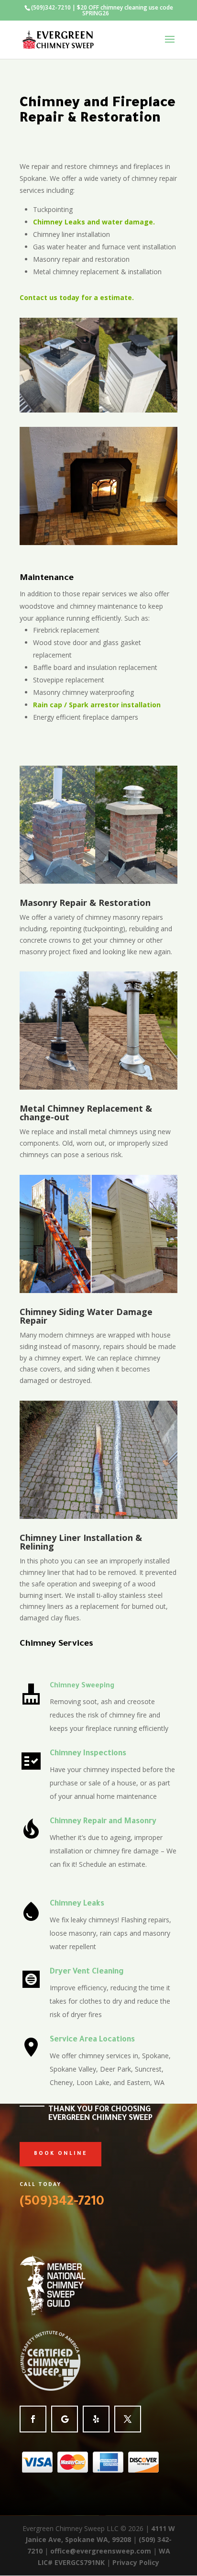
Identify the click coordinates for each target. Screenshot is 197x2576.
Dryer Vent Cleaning (87, 1972)
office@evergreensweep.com (101, 2551)
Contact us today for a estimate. (77, 297)
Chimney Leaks (77, 1904)
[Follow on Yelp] (96, 2419)
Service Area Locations (92, 2040)
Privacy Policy (136, 2562)
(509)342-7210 (51, 7)
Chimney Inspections (88, 1754)
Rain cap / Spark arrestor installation (97, 705)
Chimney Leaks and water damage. (94, 222)
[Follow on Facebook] (33, 2419)
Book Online (60, 2154)
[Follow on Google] (65, 2419)
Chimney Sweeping (82, 1686)
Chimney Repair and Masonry (103, 1822)
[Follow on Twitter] (128, 2419)
